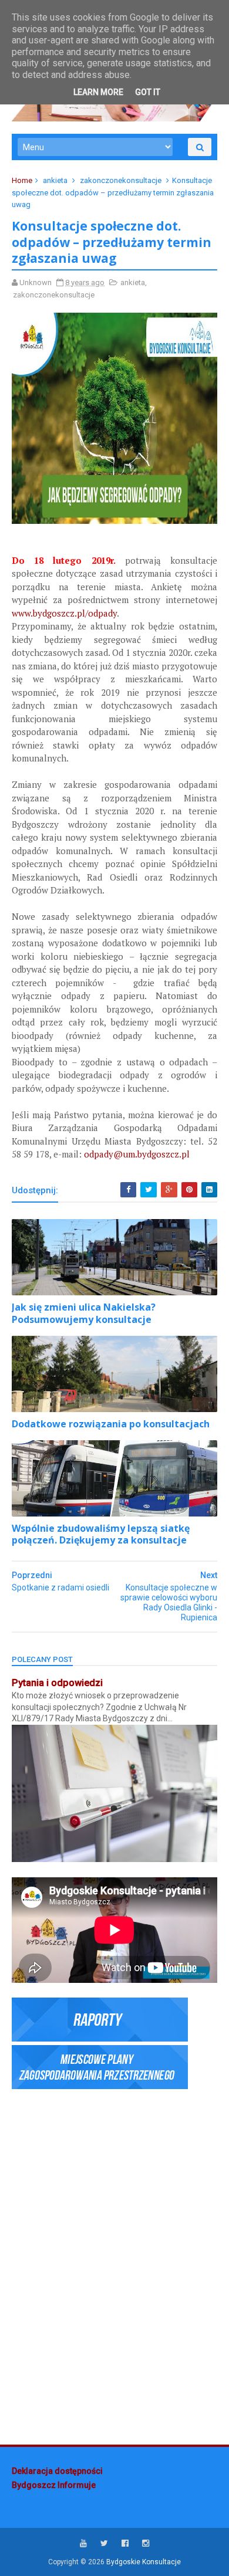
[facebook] (125, 2543)
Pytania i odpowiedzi (57, 1683)
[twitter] (104, 2543)
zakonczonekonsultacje (121, 180)
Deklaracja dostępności (57, 2471)
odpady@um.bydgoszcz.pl (137, 1154)
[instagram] (146, 2543)
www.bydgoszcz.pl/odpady (64, 613)
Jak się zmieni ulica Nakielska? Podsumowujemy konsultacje (84, 1313)
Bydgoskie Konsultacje (144, 2562)
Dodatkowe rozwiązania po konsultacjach (111, 1424)
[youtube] (83, 2543)
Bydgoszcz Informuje (54, 2485)
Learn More (98, 92)
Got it (148, 92)
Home (22, 180)
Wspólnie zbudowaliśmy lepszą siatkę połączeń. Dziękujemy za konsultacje (101, 1534)
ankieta (55, 180)
